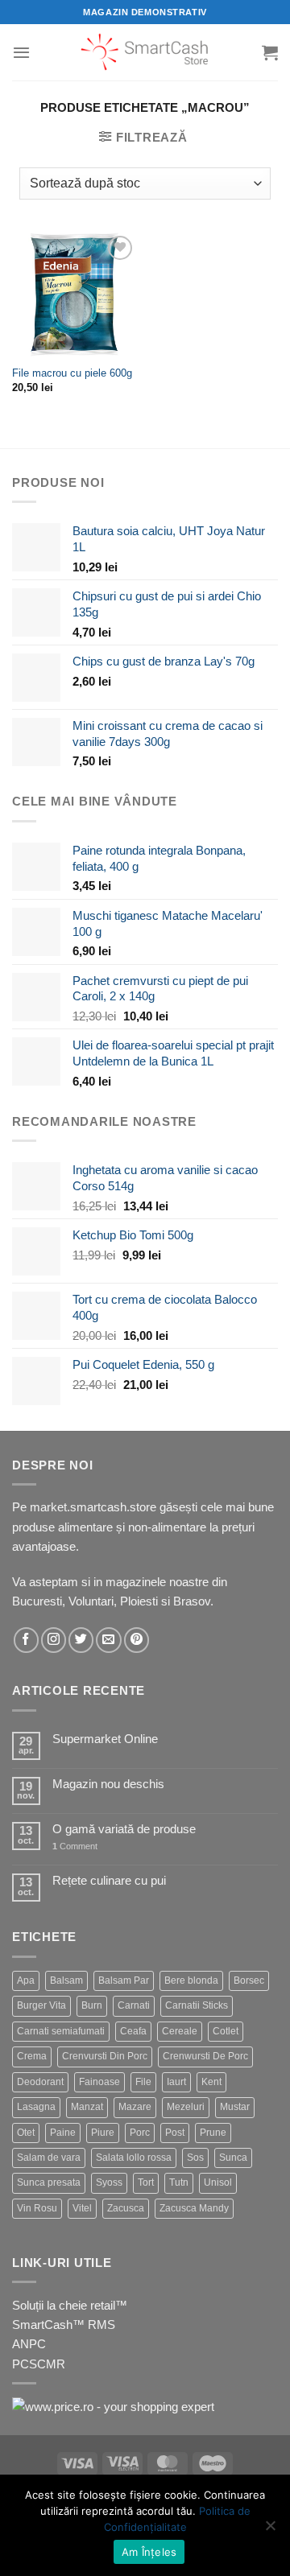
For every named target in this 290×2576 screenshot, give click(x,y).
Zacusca (126, 2208)
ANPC (29, 2344)
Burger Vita (41, 2005)
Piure (103, 2133)
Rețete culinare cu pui (109, 1880)
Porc (140, 2133)
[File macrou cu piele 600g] (75, 294)
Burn (92, 2005)
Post (175, 2133)
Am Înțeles (149, 2552)
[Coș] (270, 52)
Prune (213, 2133)
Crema (32, 2056)
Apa (26, 1980)
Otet (26, 2133)
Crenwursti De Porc (205, 2056)
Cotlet (226, 2031)
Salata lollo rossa (134, 2158)
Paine (63, 2133)
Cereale (180, 2031)
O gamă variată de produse (124, 1829)
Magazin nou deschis (108, 1784)
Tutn (179, 2182)
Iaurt (176, 2082)
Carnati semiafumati (61, 2031)
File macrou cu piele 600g (72, 373)
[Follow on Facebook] (26, 1640)
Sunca (233, 2158)
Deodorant (40, 2082)
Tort (146, 2182)
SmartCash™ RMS (64, 2325)
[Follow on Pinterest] (137, 1640)
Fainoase (99, 2082)
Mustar (235, 2107)
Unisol (218, 2182)
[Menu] (21, 52)
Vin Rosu (37, 2208)
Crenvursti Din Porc (105, 2056)
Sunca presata (49, 2182)
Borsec (249, 1980)
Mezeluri (186, 2107)
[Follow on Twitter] (81, 1640)
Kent (211, 2082)
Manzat (87, 2107)
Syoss (109, 2182)
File (143, 2082)
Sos (195, 2158)
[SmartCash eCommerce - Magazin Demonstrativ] (145, 52)
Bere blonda (191, 1980)
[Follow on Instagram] (54, 1640)
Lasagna (36, 2107)
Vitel (82, 2208)
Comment (75, 1846)
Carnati (134, 2005)
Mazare (135, 2107)
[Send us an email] (108, 1640)
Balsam (66, 1980)
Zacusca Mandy (194, 2208)
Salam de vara (49, 2158)
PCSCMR (39, 2364)
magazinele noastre (157, 1582)
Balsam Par (124, 1980)
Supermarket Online (105, 1739)
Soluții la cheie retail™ (70, 2305)
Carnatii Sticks (197, 2005)
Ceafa (133, 2031)
